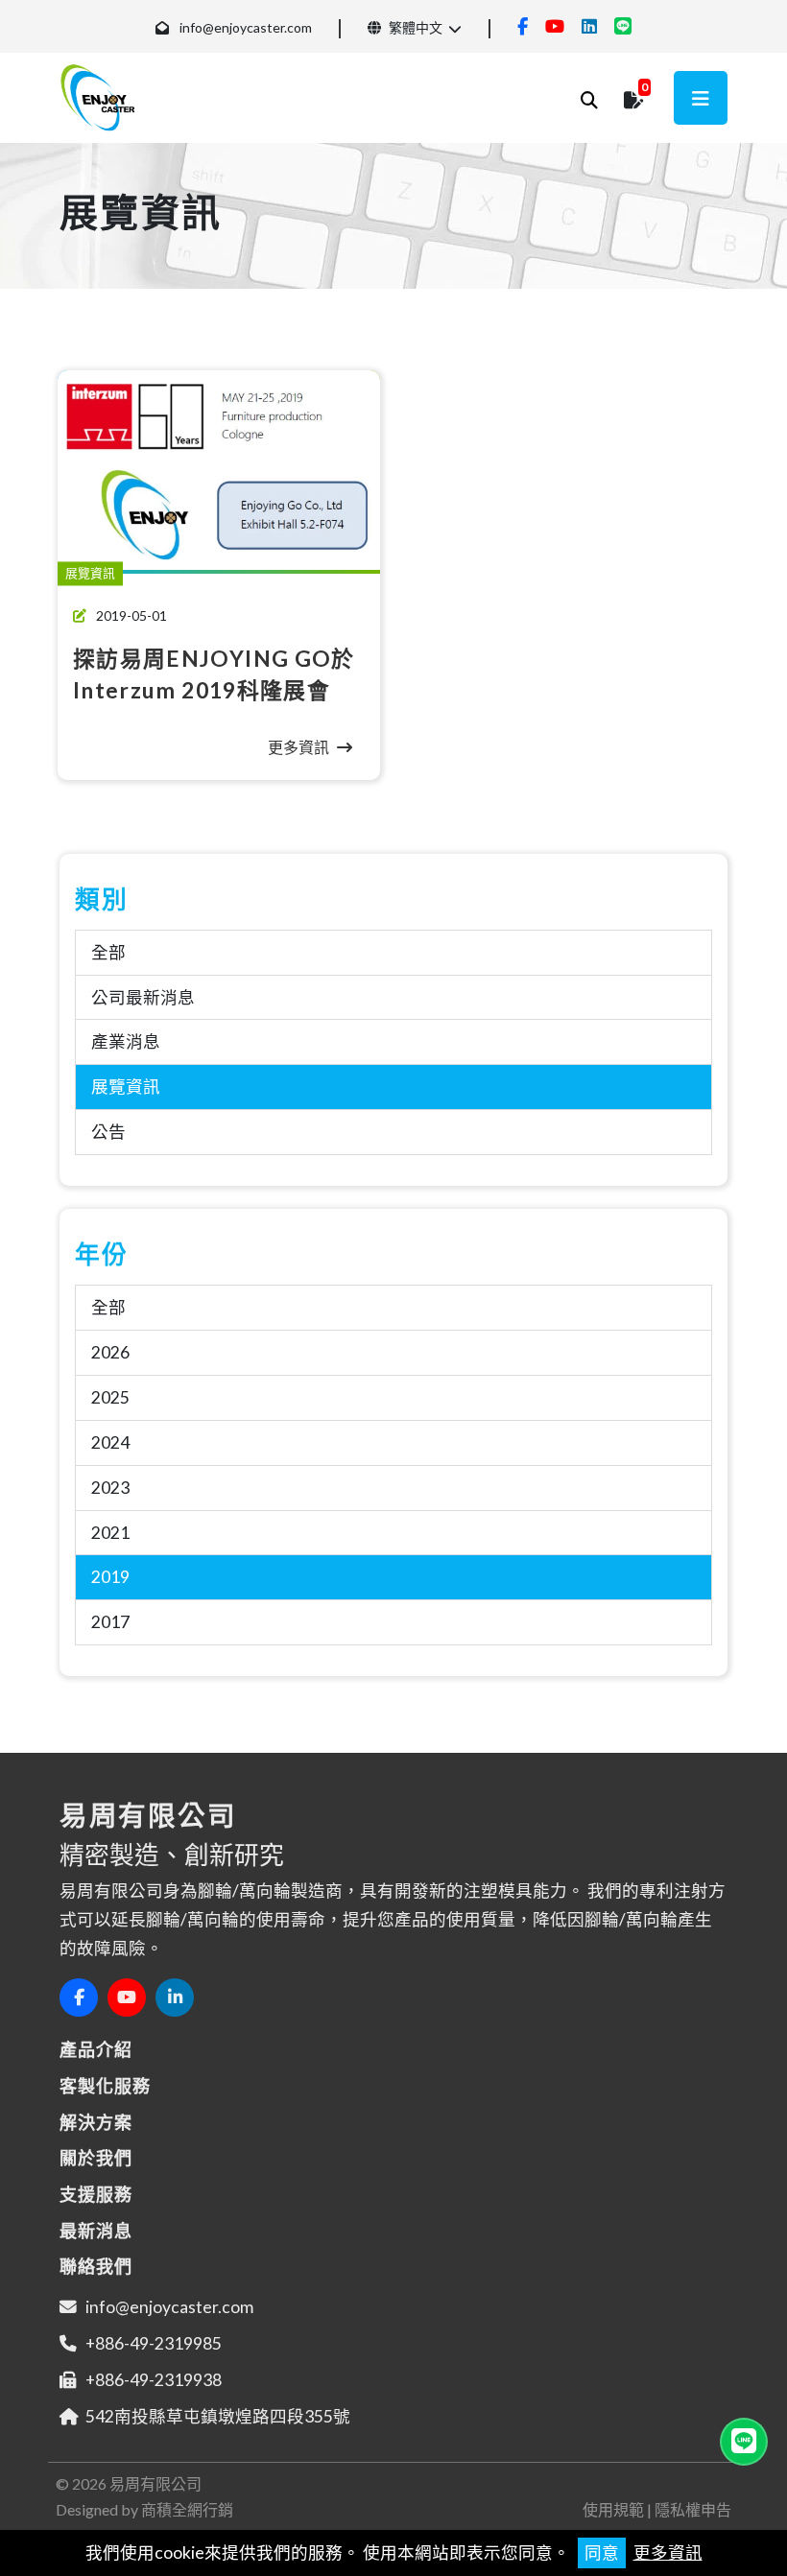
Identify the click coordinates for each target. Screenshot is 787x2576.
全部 (108, 952)
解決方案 (96, 2122)
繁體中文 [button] (414, 27)
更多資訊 (668, 2552)
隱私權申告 (693, 2509)
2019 (110, 1577)
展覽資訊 (126, 1087)
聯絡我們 (96, 2266)
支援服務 (96, 2194)
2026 (110, 1352)
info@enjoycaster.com (246, 27)
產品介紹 (96, 2049)
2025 (110, 1397)
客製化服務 (105, 2086)
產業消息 (126, 1041)
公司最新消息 (143, 997)
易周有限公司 (155, 2483)
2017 (110, 1622)
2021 (110, 1533)
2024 (110, 1442)
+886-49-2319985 (154, 2343)
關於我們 (96, 2158)
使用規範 (613, 2509)
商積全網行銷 (187, 2509)
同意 (602, 2552)
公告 (108, 1132)
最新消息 (96, 2231)
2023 (110, 1488)
